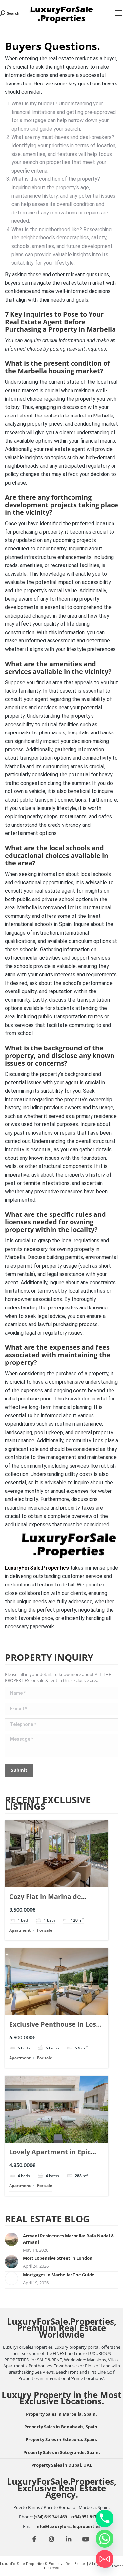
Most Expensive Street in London (58, 2258)
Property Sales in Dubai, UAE (62, 2465)
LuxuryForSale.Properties (37, 1568)
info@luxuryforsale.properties (68, 2526)
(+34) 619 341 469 (50, 2517)
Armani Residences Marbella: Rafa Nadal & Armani (69, 2239)
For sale (45, 1930)
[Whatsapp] (105, 2539)
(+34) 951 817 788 (88, 2517)
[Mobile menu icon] (119, 13)
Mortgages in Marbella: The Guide (59, 2275)
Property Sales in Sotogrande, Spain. (62, 2452)
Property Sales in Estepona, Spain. (61, 2439)
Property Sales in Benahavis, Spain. (61, 2427)
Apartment (20, 1930)
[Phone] (105, 2518)
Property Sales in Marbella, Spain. (61, 2414)
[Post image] (11, 2239)
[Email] (105, 2559)
